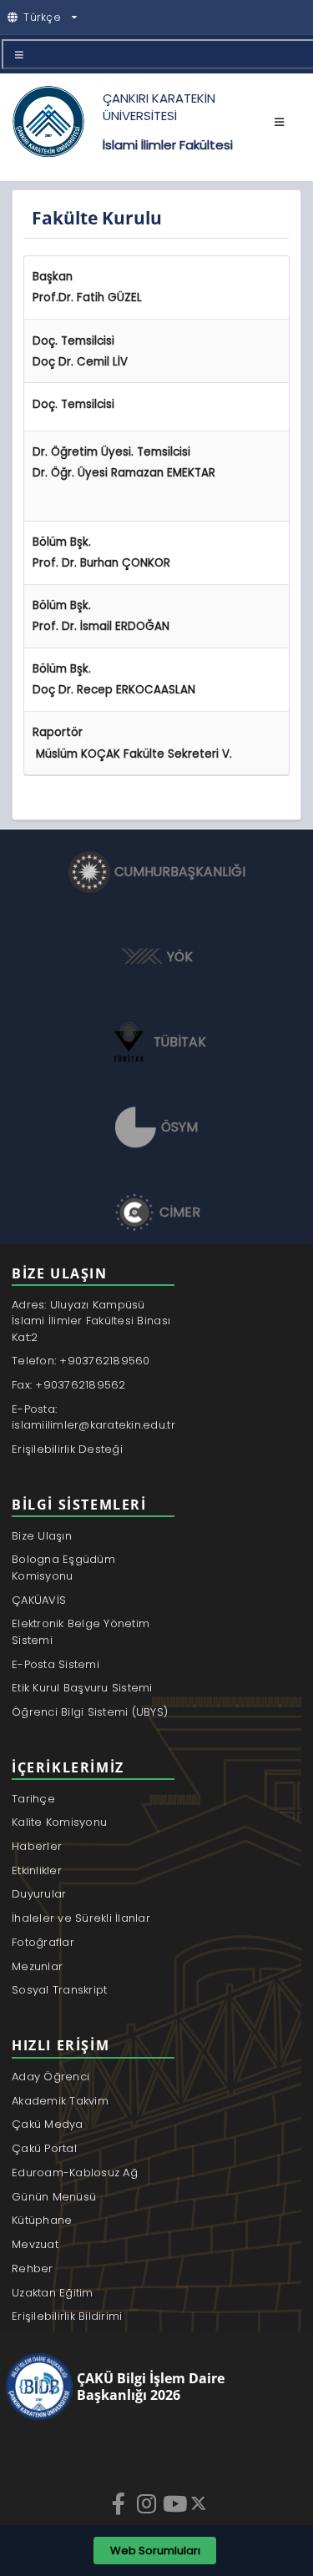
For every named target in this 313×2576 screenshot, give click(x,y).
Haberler (37, 1846)
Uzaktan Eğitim (53, 2293)
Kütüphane (42, 2220)
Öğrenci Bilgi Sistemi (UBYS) (90, 1712)
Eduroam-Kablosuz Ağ (75, 2173)
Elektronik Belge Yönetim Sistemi (81, 1632)
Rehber (33, 2268)
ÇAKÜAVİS (39, 1600)
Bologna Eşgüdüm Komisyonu (63, 1568)
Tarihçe (33, 1799)
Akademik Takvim (60, 2101)
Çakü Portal (44, 2148)
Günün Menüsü (54, 2197)
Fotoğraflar (43, 1942)
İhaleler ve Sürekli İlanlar (81, 1918)
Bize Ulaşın (42, 1536)
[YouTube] (176, 2503)
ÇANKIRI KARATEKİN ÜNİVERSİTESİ (159, 107)
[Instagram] (149, 2503)
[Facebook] (120, 2503)
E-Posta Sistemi (56, 1664)
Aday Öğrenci (50, 2077)
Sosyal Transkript (59, 1990)
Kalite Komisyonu (59, 1822)
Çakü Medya (48, 2124)
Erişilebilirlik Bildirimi (67, 2316)
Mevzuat (35, 2244)
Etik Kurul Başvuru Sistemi (82, 1688)
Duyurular (39, 1894)
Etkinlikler (37, 1870)
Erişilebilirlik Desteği (67, 1449)
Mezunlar (37, 1966)
